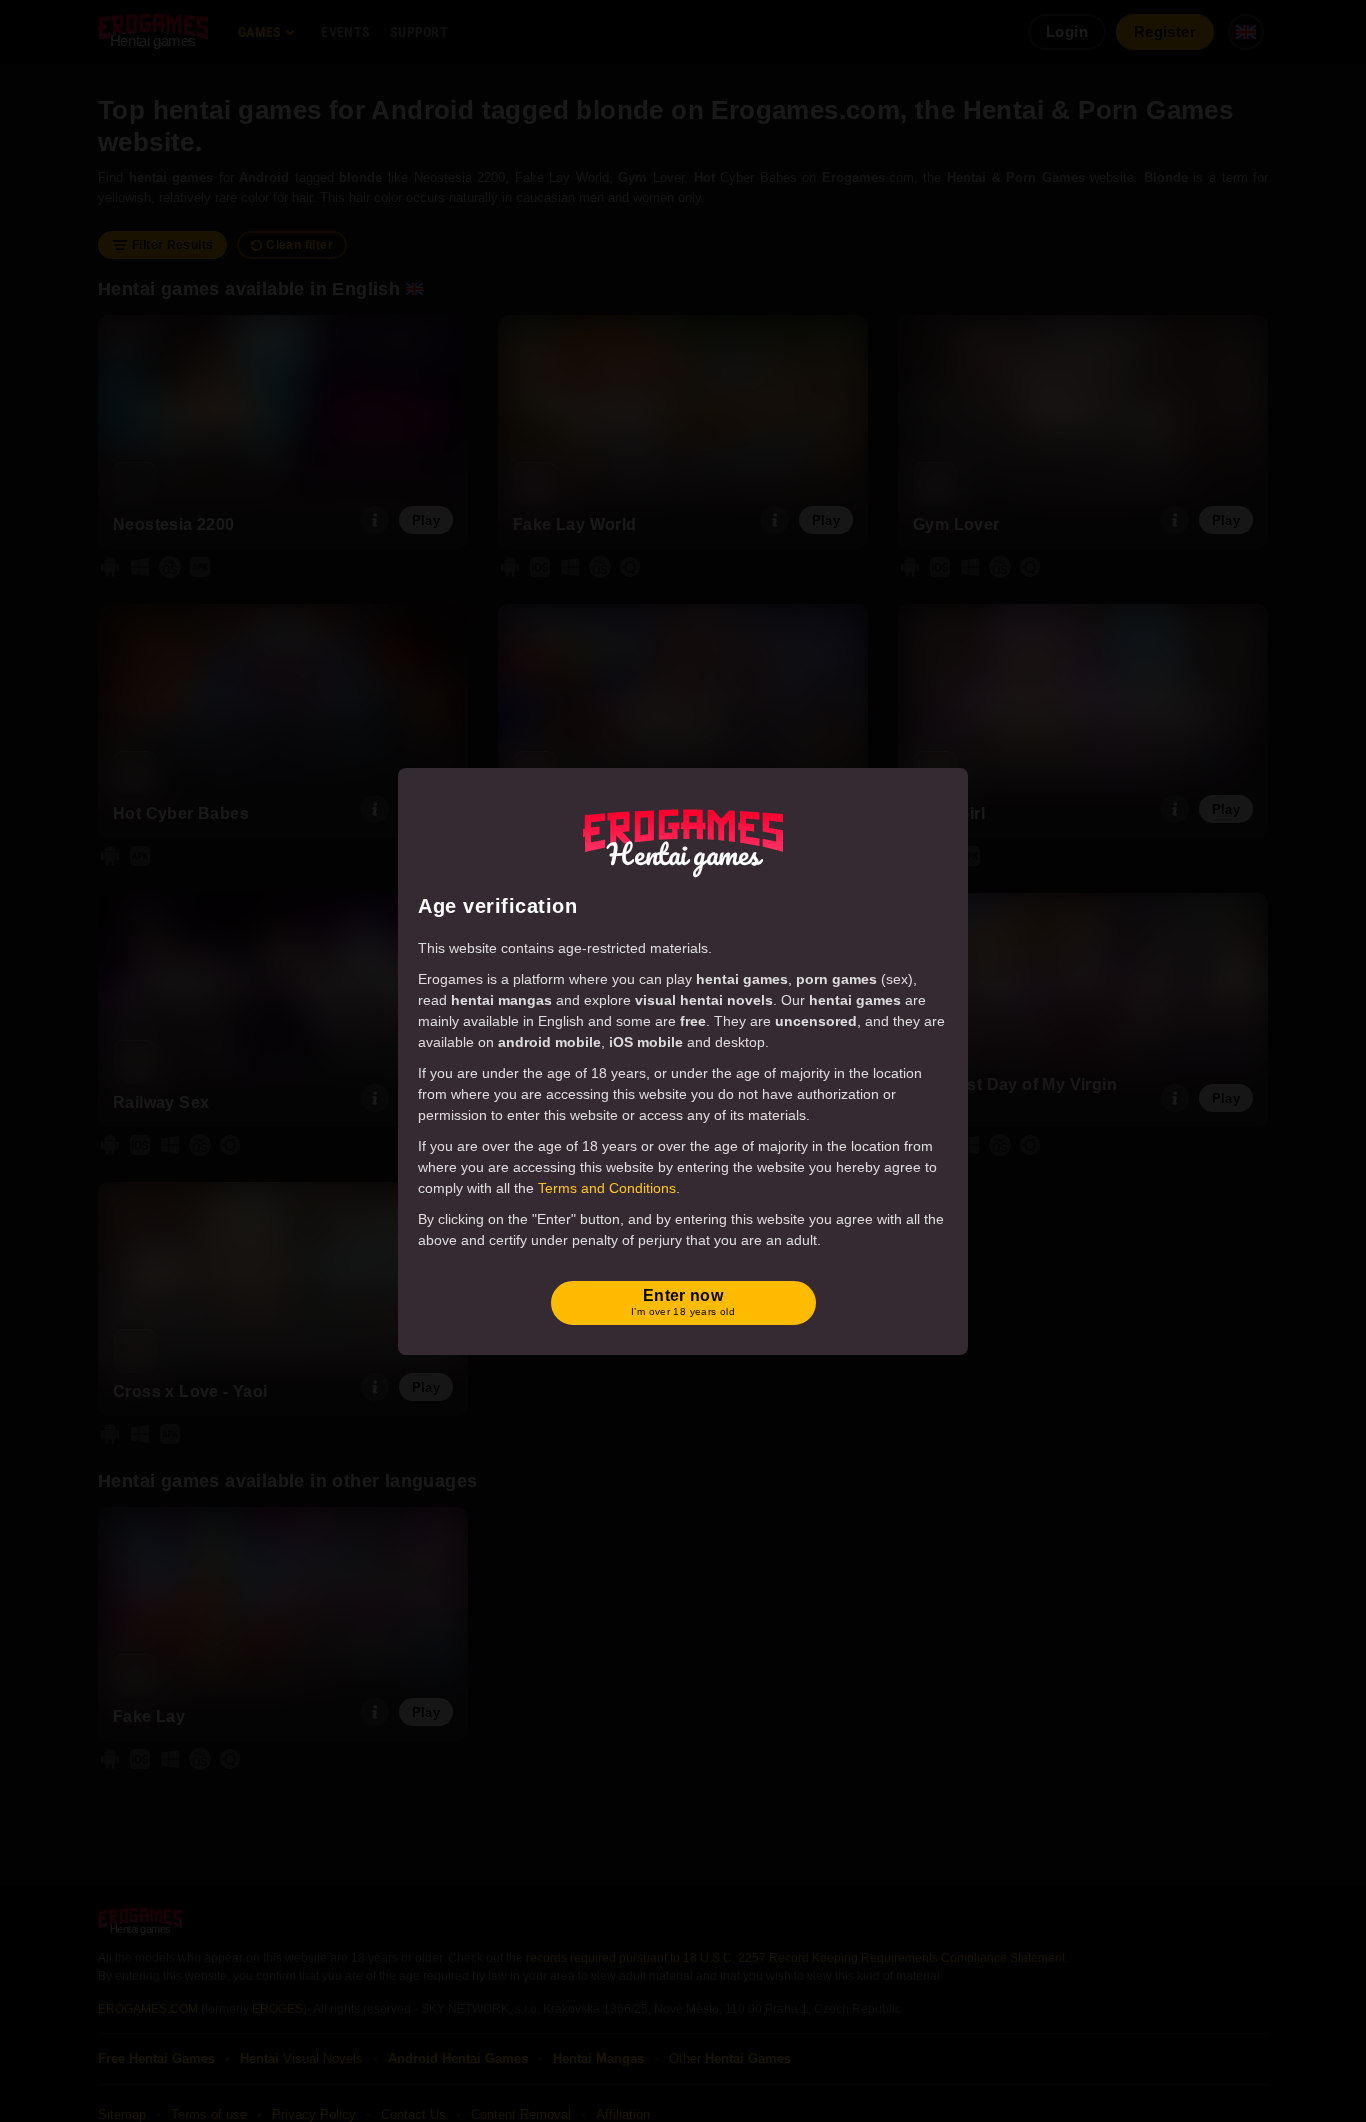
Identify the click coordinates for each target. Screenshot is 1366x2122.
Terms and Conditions (607, 1188)
